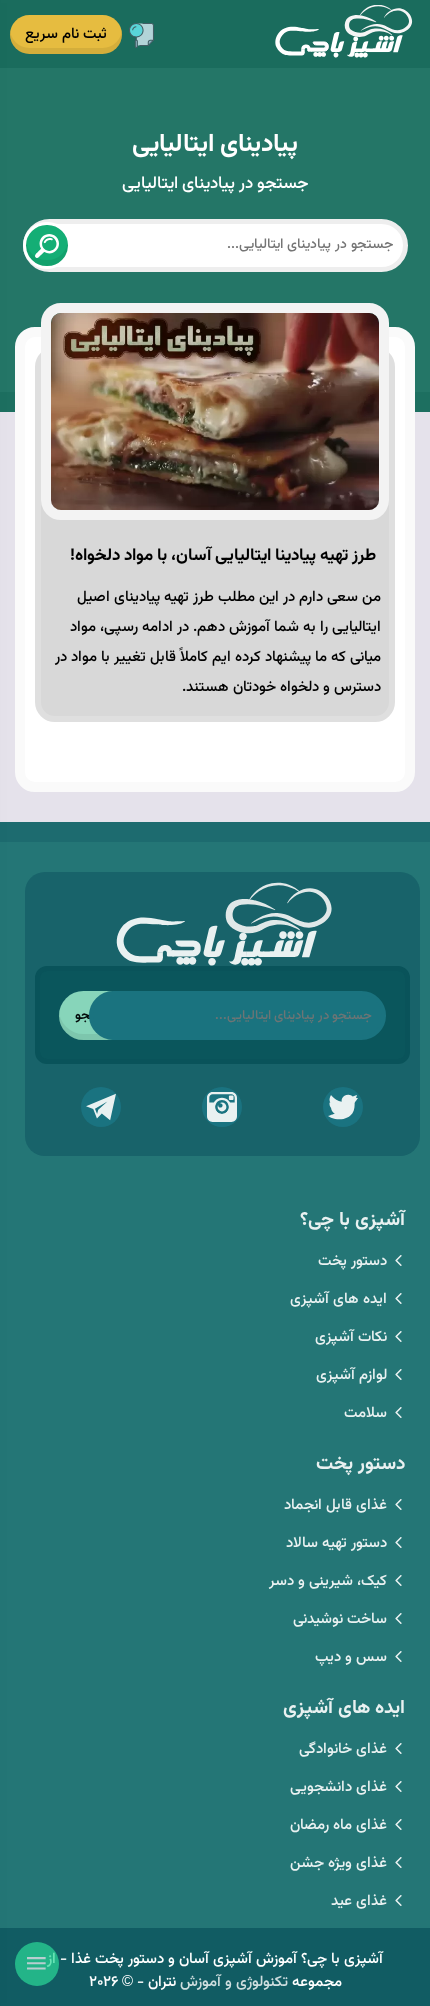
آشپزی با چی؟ (343, 33)
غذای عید (359, 1901)
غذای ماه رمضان (338, 1825)
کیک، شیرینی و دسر (328, 1581)
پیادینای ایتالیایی (215, 144)
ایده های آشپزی (338, 1299)
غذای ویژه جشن (338, 1863)
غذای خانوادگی (343, 1749)
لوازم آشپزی (351, 1375)
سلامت (365, 1413)
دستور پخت (352, 1261)
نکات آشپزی (351, 1337)
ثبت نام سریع (66, 34)
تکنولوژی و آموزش (234, 1982)
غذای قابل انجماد (335, 1505)
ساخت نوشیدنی (340, 1619)
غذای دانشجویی (338, 1787)
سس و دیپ (351, 1657)
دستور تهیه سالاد (336, 1543)
